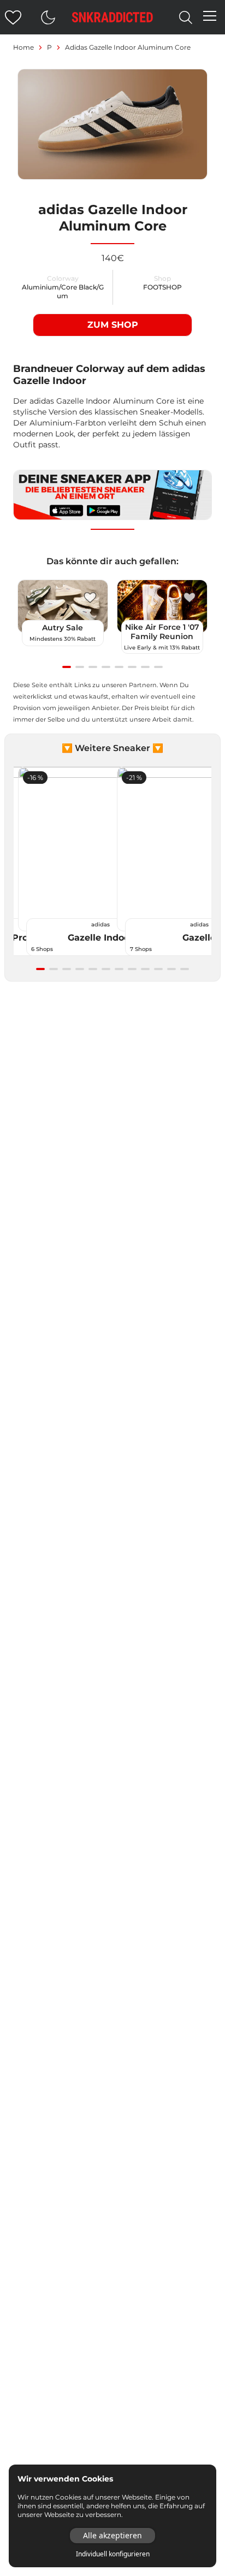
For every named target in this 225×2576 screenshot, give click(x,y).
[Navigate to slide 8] (158, 667)
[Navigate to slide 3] (93, 667)
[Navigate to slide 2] (80, 667)
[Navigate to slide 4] (106, 667)
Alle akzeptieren (112, 2535)
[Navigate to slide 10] (158, 969)
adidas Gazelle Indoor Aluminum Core (128, 47)
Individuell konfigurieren (113, 2554)
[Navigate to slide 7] (145, 667)
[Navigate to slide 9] (145, 969)
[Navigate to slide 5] (119, 667)
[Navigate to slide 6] (132, 667)
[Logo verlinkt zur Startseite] (112, 17)
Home (23, 47)
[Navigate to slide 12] (185, 969)
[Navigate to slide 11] (171, 969)
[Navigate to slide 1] (67, 667)
